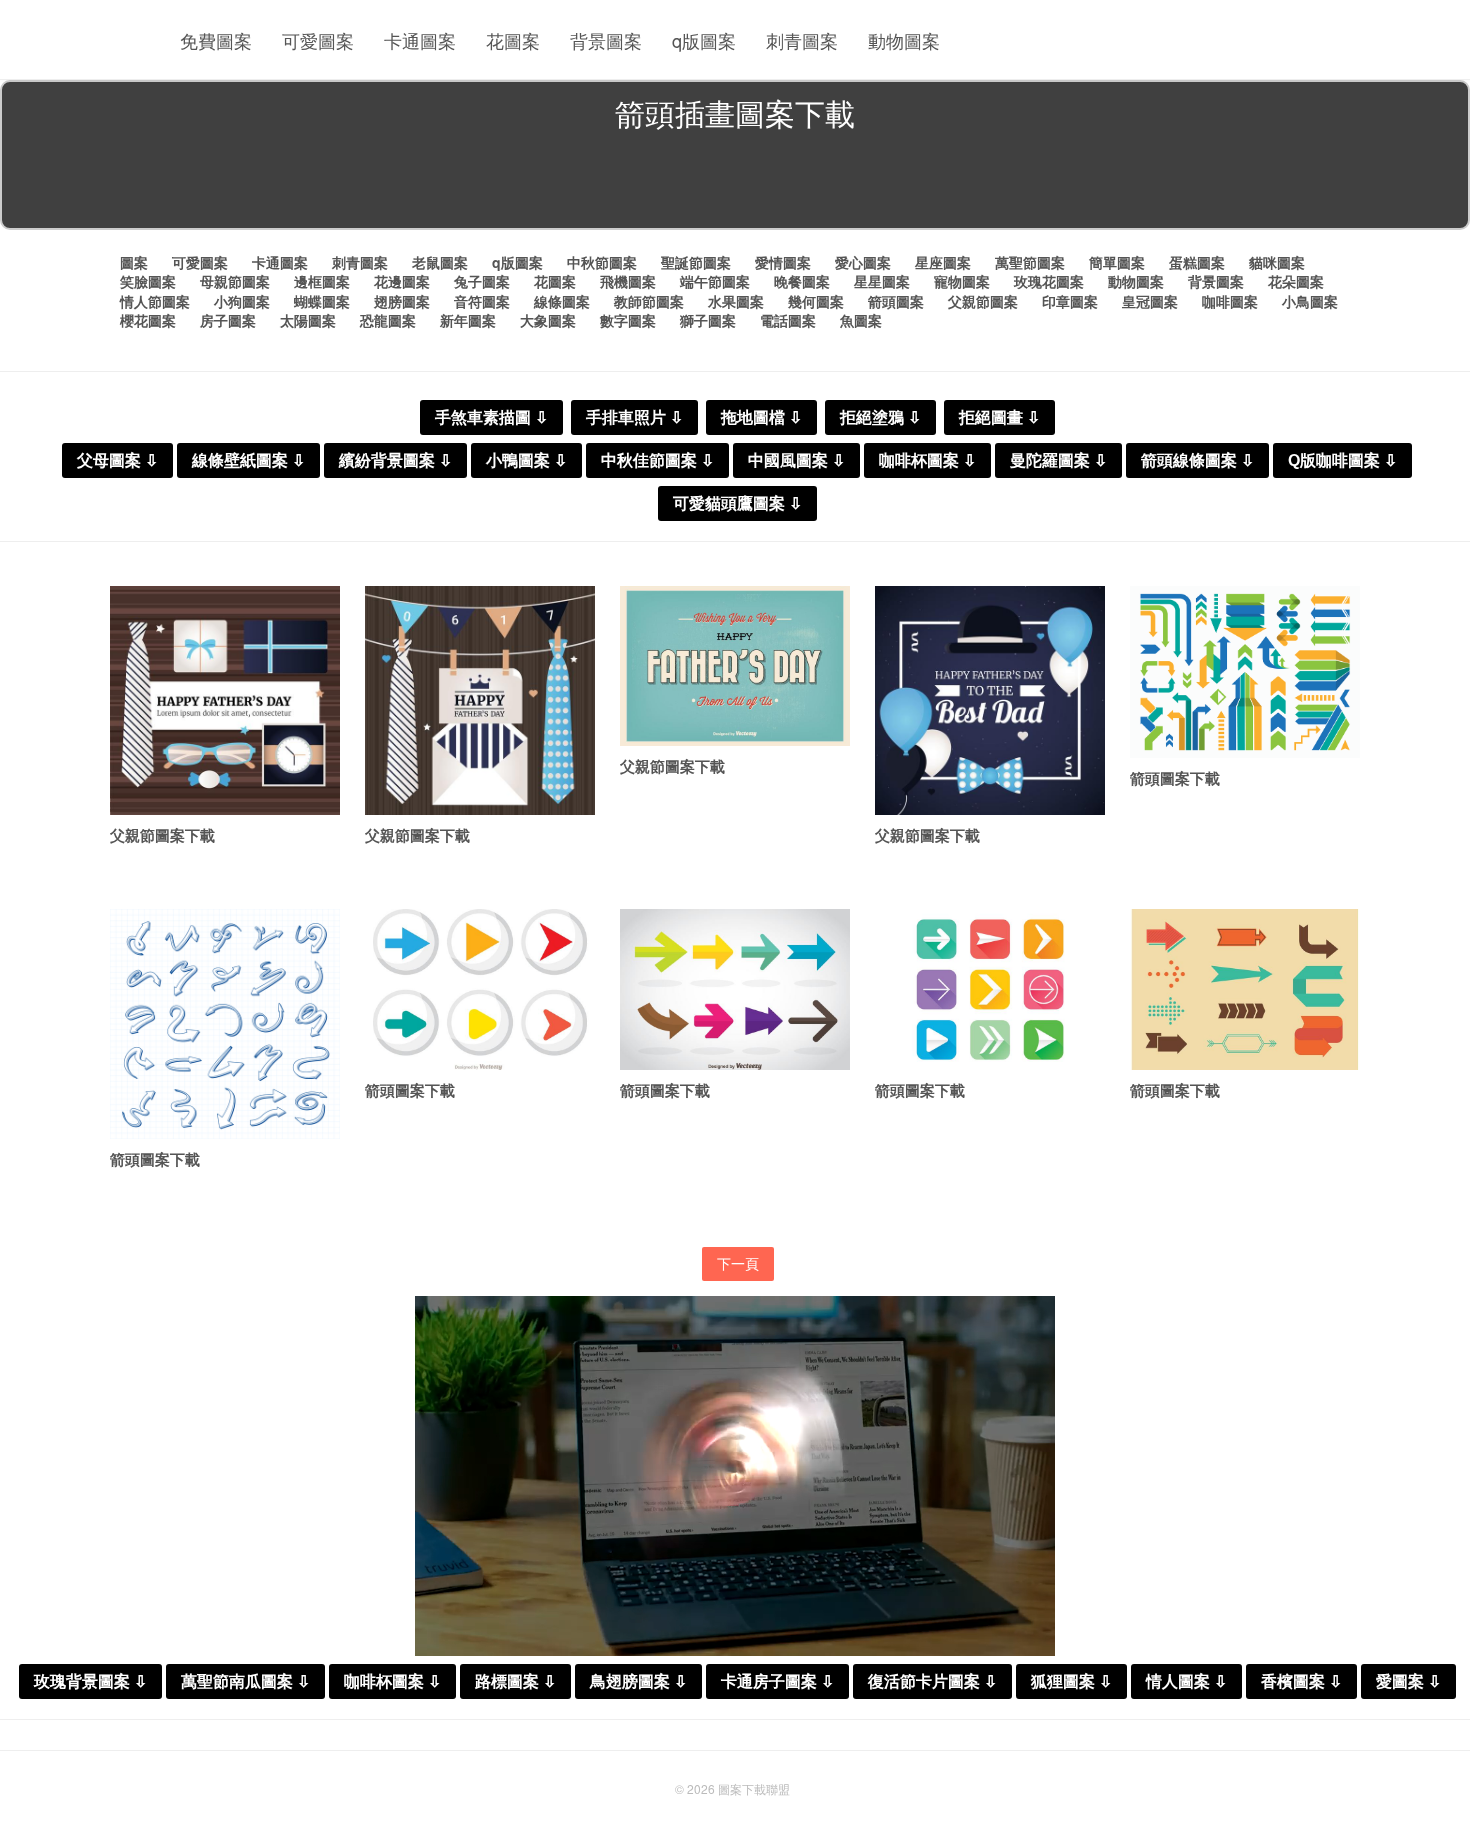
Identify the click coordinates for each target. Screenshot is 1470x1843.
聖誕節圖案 (696, 262)
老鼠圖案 (440, 262)
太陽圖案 (308, 320)
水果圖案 (736, 301)
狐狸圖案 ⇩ (1071, 1681)
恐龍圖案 (388, 320)
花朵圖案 (1296, 281)
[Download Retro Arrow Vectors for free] (1245, 989)
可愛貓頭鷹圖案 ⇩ (737, 503)
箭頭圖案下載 (1175, 778)
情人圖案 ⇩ (1186, 1681)
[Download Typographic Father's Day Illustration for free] (735, 666)
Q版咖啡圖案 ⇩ (1342, 460)
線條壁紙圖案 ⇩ (248, 460)
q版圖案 (704, 40)
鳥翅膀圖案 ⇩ (638, 1681)
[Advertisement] (735, 184)
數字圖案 (628, 320)
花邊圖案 (402, 281)
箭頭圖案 (896, 301)
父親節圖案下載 (162, 835)
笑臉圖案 (148, 281)
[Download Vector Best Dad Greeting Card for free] (990, 701)
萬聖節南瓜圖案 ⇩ (245, 1681)
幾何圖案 (816, 301)
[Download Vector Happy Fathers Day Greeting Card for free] (225, 701)
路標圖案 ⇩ (515, 1681)
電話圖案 (788, 320)
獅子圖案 (708, 320)
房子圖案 (228, 320)
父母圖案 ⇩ (117, 460)
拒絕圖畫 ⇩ (999, 417)
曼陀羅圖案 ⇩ (1058, 460)
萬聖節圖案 (1030, 262)
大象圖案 (548, 320)
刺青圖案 (802, 40)
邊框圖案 (322, 281)
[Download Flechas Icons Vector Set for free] (990, 989)
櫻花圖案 (148, 320)
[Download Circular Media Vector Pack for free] (480, 989)
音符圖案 (482, 301)
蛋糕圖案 (1197, 262)
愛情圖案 (783, 262)
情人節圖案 (155, 301)
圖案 (134, 262)
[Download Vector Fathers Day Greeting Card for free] (480, 701)
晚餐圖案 (802, 281)
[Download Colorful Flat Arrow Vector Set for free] (1245, 672)
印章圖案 (1070, 301)
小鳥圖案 (1310, 301)
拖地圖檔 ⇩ (761, 417)
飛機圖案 (628, 281)
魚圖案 (861, 320)
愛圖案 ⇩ (1408, 1681)
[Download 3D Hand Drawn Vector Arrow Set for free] (225, 1024)
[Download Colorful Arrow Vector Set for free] (735, 989)
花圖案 (513, 40)
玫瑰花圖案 (1049, 281)
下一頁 (738, 1263)
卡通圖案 (420, 40)
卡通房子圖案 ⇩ (777, 1681)
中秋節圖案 (602, 262)
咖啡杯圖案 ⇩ (927, 460)
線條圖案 (562, 301)
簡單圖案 (1117, 262)
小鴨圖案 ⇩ (526, 460)
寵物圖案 (962, 281)
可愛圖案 (318, 40)
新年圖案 (468, 320)
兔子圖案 (482, 281)
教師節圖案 (649, 301)
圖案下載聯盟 (754, 1788)
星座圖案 (943, 262)
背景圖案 (606, 40)
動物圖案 (904, 40)
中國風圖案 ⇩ (796, 460)
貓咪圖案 (1277, 262)
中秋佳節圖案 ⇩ (657, 460)
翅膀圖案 (402, 301)
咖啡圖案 (1230, 301)
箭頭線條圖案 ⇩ (1197, 460)
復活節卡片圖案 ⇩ (932, 1681)
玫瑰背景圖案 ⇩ (90, 1681)
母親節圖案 (235, 281)
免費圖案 (216, 40)
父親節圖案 (983, 301)
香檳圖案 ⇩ (1301, 1681)
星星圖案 (882, 281)
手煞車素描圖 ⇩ (491, 417)
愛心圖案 (863, 262)
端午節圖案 (715, 281)
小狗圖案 (242, 301)
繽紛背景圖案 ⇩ (395, 460)
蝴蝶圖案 (322, 301)
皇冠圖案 (1150, 301)
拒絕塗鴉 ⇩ (880, 417)
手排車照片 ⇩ (634, 417)
